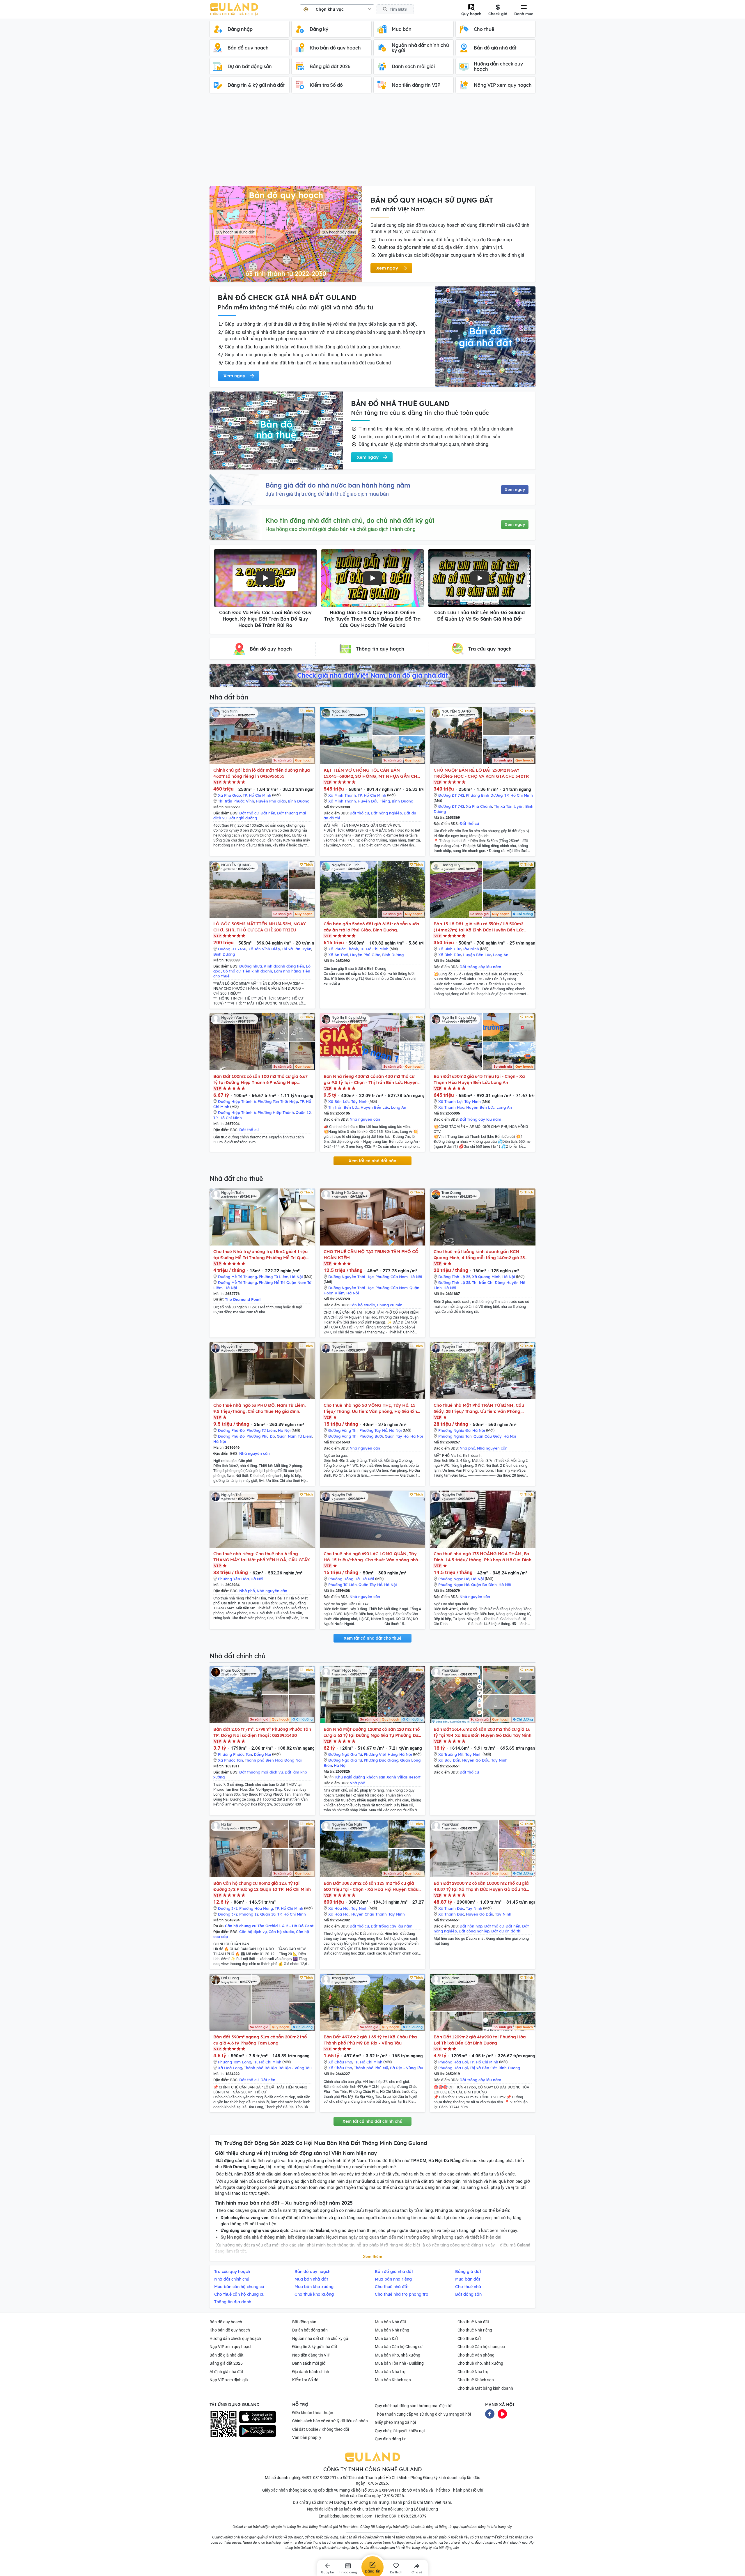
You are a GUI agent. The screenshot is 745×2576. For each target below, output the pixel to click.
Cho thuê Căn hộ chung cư (481, 2347)
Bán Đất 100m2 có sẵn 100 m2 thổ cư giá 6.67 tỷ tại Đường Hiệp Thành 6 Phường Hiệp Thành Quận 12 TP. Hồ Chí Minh (260, 1079)
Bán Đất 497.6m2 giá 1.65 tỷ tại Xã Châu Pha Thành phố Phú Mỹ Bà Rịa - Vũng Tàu (370, 2040)
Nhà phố (467, 1448)
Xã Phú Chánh (479, 806)
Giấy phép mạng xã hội (395, 2422)
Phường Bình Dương (484, 795)
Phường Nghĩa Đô (454, 1430)
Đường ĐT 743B (232, 949)
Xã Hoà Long (230, 2068)
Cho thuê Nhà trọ (473, 2372)
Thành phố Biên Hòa (264, 1760)
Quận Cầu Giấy (488, 1436)
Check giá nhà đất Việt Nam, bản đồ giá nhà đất (372, 675)
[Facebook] (490, 2413)
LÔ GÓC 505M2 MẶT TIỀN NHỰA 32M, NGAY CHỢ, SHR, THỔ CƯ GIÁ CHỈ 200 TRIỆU (259, 927)
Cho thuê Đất (469, 2338)
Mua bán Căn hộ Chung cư (399, 2347)
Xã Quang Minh (486, 1277)
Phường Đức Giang (381, 1760)
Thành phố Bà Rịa (260, 2068)
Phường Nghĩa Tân (455, 1436)
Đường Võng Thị (343, 1430)
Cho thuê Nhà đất (473, 2322)
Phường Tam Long (235, 2062)
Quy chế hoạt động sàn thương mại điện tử (413, 2406)
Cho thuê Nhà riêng (475, 2330)
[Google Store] (258, 2431)
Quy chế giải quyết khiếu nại (400, 2431)
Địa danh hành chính (311, 2372)
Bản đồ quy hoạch (226, 2322)
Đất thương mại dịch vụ (261, 1772)
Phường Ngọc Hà (454, 1579)
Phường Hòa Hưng (256, 1908)
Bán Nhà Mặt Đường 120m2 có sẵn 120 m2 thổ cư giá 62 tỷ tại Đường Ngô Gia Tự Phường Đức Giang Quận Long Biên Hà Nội (372, 1732)
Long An (501, 955)
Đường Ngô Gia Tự (345, 1754)
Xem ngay (515, 490)
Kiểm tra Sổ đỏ (305, 2380)
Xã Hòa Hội (339, 1908)
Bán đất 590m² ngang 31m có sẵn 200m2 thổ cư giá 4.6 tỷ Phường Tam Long (260, 2040)
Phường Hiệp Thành (276, 1112)
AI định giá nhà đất (226, 2372)
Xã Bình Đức (450, 949)
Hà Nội (297, 1277)
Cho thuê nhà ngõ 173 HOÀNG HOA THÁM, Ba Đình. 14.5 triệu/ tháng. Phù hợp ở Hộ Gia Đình (482, 1557)
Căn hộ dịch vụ (253, 1932)
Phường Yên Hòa (233, 1579)
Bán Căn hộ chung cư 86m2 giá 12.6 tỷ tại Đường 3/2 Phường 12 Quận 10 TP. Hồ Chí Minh (262, 1886)
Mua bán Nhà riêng (392, 2330)
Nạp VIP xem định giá (229, 2380)
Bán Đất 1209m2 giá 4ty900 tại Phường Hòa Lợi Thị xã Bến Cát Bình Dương (480, 2040)
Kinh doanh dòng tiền (284, 966)
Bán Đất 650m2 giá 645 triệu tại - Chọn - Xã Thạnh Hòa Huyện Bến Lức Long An (479, 1079)
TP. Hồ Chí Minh (257, 795)
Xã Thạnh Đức (451, 1908)
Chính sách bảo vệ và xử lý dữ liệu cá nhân (330, 2421)
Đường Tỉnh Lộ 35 (454, 1277)
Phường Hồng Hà (344, 1579)
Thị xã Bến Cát (483, 2068)
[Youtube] (502, 2413)
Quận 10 (268, 1914)
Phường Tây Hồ (373, 1430)
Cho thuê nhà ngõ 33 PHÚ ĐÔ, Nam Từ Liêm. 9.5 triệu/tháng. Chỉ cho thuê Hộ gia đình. (260, 1408)
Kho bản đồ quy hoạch (230, 2330)
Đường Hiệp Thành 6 (237, 1101)
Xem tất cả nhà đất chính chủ (372, 2121)
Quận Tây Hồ (397, 1436)
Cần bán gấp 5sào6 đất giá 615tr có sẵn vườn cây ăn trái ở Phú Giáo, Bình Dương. (371, 927)
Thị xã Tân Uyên (509, 806)
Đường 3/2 (228, 1908)
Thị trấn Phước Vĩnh (236, 801)
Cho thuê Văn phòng (476, 2355)
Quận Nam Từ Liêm (295, 1436)
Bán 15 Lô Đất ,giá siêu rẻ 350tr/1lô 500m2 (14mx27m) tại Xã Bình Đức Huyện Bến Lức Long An (479, 927)
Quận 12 (303, 1112)
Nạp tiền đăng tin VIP (311, 2355)
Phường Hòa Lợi (453, 2062)
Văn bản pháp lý (307, 2437)
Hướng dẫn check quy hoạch (235, 2338)
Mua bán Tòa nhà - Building (399, 2363)
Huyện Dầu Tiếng (374, 801)
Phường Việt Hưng (381, 1754)
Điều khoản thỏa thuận (313, 2413)
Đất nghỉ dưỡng (243, 818)
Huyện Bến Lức (477, 955)
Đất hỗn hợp (471, 1926)
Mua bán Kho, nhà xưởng (398, 2355)
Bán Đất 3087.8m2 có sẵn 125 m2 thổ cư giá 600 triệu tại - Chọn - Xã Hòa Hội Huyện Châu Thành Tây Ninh (371, 1886)
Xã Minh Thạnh (342, 795)
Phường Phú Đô (261, 1436)
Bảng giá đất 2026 (226, 2363)
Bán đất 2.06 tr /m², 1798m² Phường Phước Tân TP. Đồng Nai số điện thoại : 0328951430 (262, 1732)
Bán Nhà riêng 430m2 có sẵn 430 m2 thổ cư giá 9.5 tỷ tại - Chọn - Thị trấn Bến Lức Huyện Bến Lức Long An (371, 1079)
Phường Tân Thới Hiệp (278, 1101)
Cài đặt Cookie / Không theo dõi (321, 2429)
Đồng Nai (262, 1754)
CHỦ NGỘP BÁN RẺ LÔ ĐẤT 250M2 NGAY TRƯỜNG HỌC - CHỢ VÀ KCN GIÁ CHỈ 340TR (481, 773)
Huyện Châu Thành (369, 1914)
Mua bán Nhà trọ (390, 2372)
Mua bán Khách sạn (393, 2380)
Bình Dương (299, 801)
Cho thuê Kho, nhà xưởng (480, 2363)
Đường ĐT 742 (451, 795)
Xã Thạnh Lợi (450, 1101)
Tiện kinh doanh (257, 971)
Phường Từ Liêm (274, 1277)
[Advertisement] (372, 143)
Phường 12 (249, 1914)
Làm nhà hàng (287, 971)
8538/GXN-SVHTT (384, 2490)
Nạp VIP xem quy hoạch (231, 2347)
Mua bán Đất (386, 2338)
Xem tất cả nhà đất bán (372, 1161)
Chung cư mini (390, 1305)
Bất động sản (304, 2322)
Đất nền (268, 813)
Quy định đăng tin (391, 2439)
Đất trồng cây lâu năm (480, 967)
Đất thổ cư (249, 813)
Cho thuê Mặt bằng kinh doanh (485, 2388)
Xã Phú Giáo (229, 795)
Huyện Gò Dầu (476, 1760)
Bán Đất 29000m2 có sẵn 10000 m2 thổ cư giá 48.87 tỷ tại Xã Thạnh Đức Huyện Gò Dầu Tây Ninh (481, 1886)
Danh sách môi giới (309, 2363)
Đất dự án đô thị (506, 1931)
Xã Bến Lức (339, 1101)
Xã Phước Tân (230, 1760)
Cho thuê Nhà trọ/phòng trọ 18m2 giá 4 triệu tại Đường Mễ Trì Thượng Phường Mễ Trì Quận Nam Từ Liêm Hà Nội (261, 1255)
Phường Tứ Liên (343, 1585)
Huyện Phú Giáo (271, 801)
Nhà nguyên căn (365, 1119)
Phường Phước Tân (235, 1754)
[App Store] (258, 2417)
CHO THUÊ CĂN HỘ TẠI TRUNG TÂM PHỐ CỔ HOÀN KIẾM (371, 1255)
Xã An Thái (338, 955)
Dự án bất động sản (310, 2330)
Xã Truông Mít (451, 1754)
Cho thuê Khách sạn (476, 2380)
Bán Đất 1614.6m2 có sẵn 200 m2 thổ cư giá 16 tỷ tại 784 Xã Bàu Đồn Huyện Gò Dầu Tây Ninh (483, 1732)
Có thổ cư (232, 971)
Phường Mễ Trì (272, 1282)
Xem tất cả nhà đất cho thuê (372, 1638)
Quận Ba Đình (484, 1585)
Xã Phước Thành (343, 949)
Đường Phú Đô (231, 1430)
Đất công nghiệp (474, 1931)
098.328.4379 (414, 2516)
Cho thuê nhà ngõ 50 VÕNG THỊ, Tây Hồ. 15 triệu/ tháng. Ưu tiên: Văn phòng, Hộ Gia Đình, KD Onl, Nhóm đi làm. (372, 1408)
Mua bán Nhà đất (391, 2322)
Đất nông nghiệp (386, 813)
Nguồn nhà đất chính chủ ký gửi (321, 2338)
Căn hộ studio (362, 1305)
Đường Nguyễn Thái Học (351, 1277)
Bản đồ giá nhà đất (227, 2355)
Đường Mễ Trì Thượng (237, 1277)
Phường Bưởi (371, 1436)
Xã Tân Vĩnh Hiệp (264, 949)
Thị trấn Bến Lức (344, 1107)
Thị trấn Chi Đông (488, 1282)
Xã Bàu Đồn (449, 1760)
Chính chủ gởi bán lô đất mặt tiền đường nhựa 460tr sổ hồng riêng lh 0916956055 (262, 773)
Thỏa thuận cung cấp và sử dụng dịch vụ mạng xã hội (423, 2414)
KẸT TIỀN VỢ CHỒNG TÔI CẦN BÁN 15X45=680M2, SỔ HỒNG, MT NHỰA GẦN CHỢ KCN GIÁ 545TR (372, 773)
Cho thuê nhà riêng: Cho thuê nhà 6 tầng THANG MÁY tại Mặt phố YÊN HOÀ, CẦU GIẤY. (262, 1557)
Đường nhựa (251, 966)
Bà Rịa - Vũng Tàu (295, 2068)
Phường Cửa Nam (392, 1277)
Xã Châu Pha (340, 2062)
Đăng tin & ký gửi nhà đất (315, 2347)
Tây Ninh (471, 949)
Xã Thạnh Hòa (451, 1107)
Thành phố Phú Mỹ (371, 2068)
